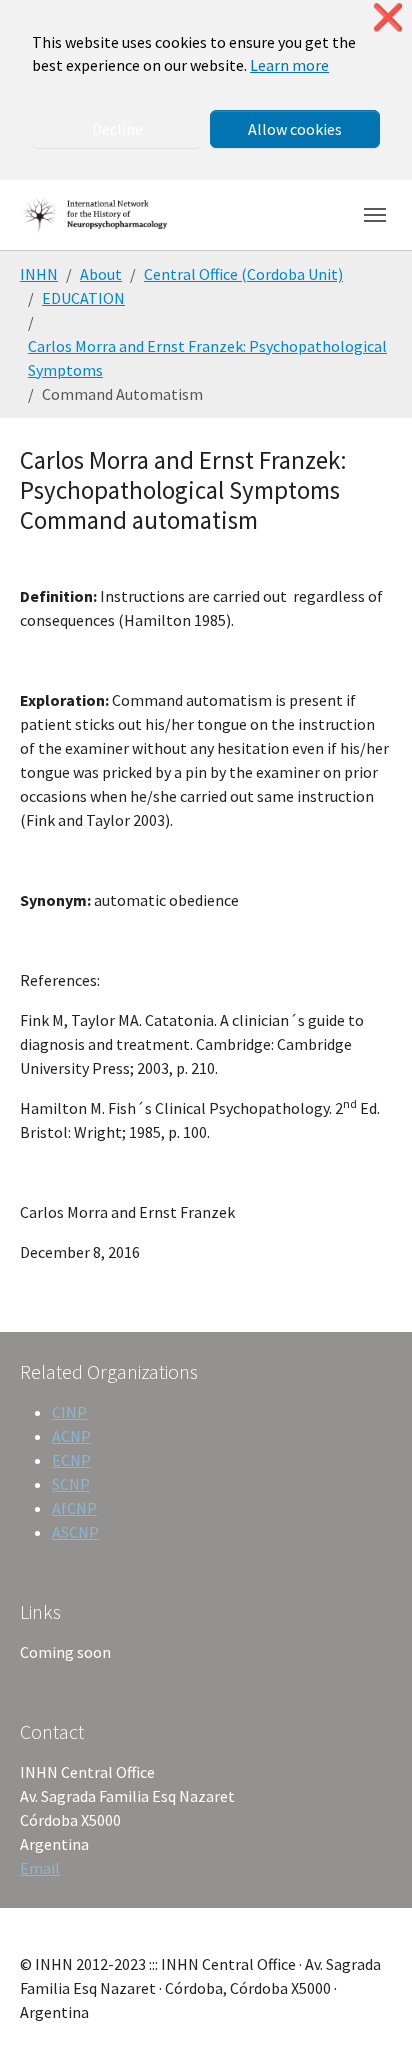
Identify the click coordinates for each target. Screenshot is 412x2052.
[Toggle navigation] (375, 215)
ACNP (71, 1436)
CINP (69, 1412)
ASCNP (75, 1532)
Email (40, 1868)
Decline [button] (117, 129)
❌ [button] (388, 17)
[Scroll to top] (368, 2008)
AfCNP (74, 1508)
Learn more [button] (289, 65)
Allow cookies (295, 129)
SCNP (71, 1484)
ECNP (71, 1460)
